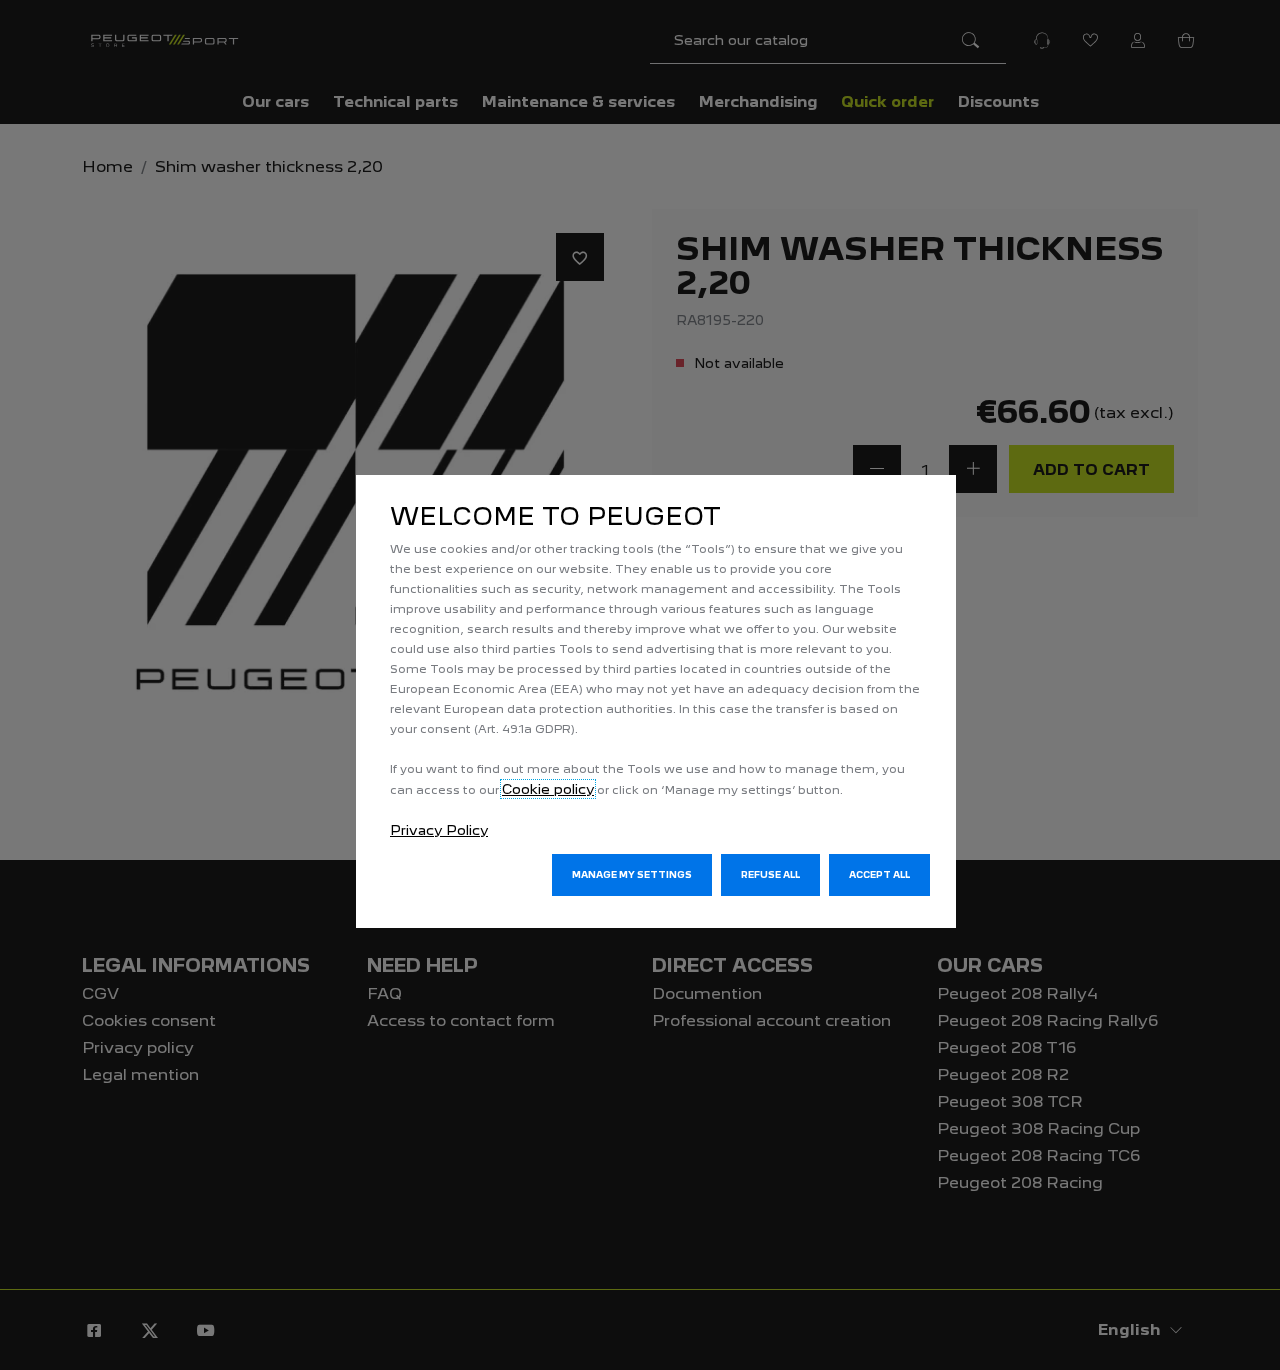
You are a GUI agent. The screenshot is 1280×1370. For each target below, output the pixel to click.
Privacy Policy (439, 830)
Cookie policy (548, 789)
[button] (632, 875)
